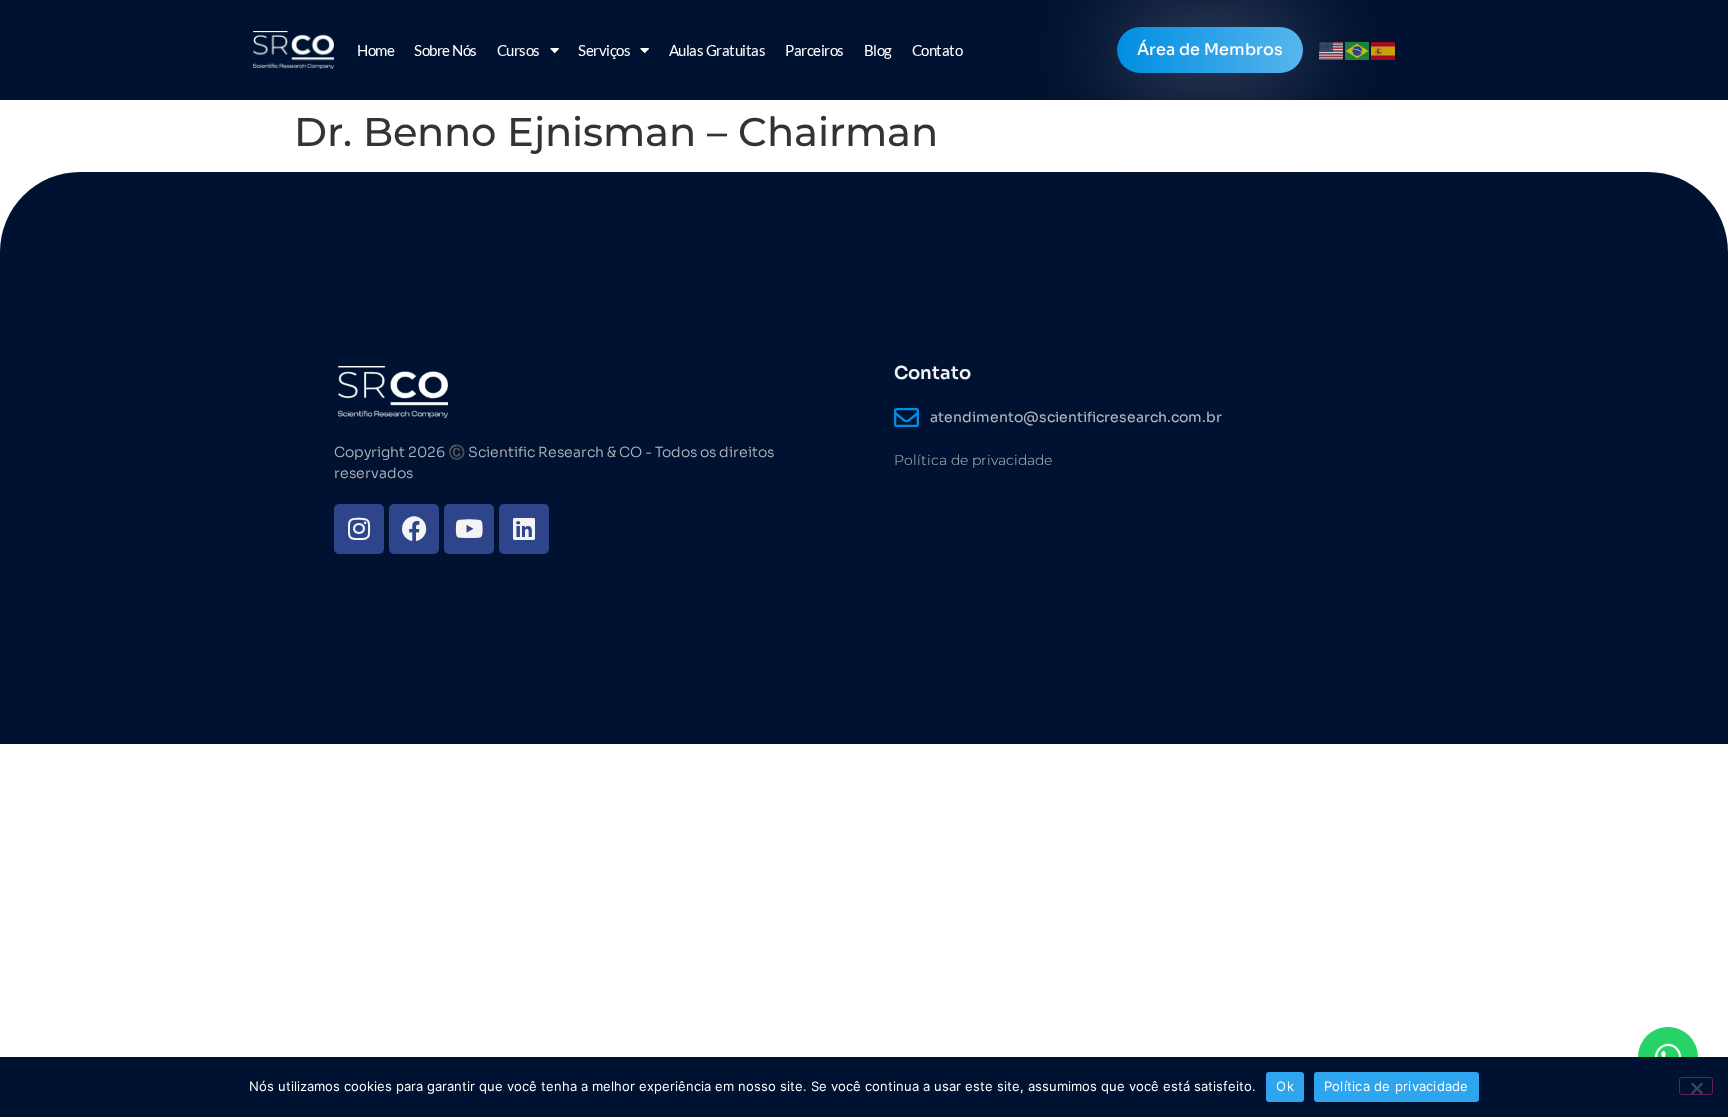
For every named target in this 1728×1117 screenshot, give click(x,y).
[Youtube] (469, 529)
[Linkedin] (524, 529)
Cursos (518, 50)
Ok (1285, 1086)
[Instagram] (359, 529)
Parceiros (814, 50)
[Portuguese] (1358, 49)
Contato (937, 50)
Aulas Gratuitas (717, 50)
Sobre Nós (445, 50)
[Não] (1696, 1086)
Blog (878, 50)
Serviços (604, 50)
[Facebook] (414, 529)
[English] (1332, 49)
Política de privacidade (973, 460)
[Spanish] (1384, 49)
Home (375, 50)
